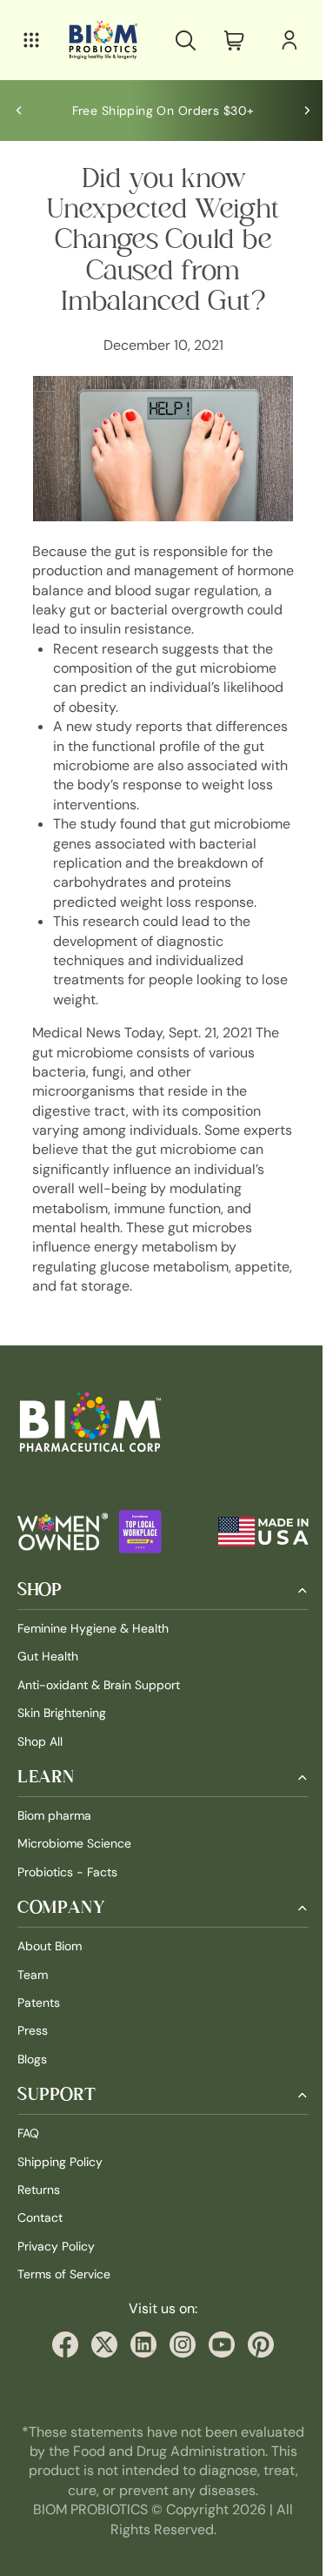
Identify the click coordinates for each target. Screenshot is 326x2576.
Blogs (32, 2095)
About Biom (50, 1982)
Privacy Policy (56, 2282)
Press (33, 2067)
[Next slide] (298, 111)
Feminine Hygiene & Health (93, 1665)
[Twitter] (100, 2381)
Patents (39, 2039)
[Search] (176, 40)
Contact (40, 2254)
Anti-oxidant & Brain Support (99, 1721)
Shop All (40, 1777)
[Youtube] (217, 2381)
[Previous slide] (19, 111)
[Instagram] (178, 2381)
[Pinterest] (256, 2381)
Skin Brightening (62, 1749)
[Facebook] (61, 2381)
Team (33, 2010)
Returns (39, 2226)
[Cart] (225, 40)
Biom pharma (54, 1852)
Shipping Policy (60, 2197)
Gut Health (48, 1693)
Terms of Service (64, 2311)
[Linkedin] (139, 2381)
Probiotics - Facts (67, 1908)
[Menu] (31, 40)
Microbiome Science (74, 1880)
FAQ (28, 2170)
